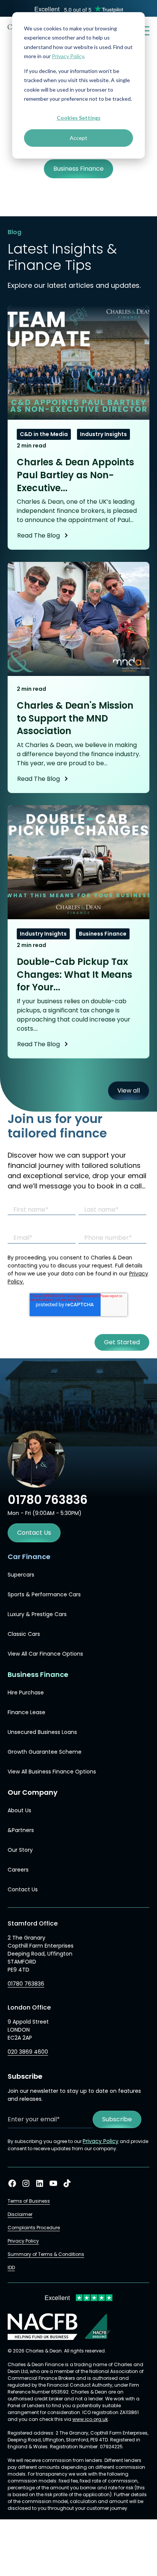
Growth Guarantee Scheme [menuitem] (45, 1752)
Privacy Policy (68, 56)
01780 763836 (26, 1984)
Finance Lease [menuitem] (26, 1712)
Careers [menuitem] (18, 1870)
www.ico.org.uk (90, 2419)
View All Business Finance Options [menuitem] (52, 1772)
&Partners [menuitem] (21, 1830)
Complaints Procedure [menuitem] (34, 2228)
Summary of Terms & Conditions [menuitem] (46, 2254)
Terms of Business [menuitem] (29, 2201)
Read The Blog (38, 535)
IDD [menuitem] (11, 2267)
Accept (78, 138)
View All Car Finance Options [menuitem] (45, 1654)
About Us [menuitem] (19, 1810)
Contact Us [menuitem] (23, 1889)
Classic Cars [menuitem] (24, 1634)
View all (129, 1091)
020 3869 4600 (28, 2052)
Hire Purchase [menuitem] (26, 1692)
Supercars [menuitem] (21, 1575)
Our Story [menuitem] (20, 1850)
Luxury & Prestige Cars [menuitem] (37, 1614)
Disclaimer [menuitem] (20, 2214)
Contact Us (34, 1533)
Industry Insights (103, 434)
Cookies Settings (79, 118)
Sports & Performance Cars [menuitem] (44, 1594)
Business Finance (103, 934)
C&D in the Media (44, 434)
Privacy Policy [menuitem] (23, 2241)
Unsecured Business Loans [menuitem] (42, 1732)
